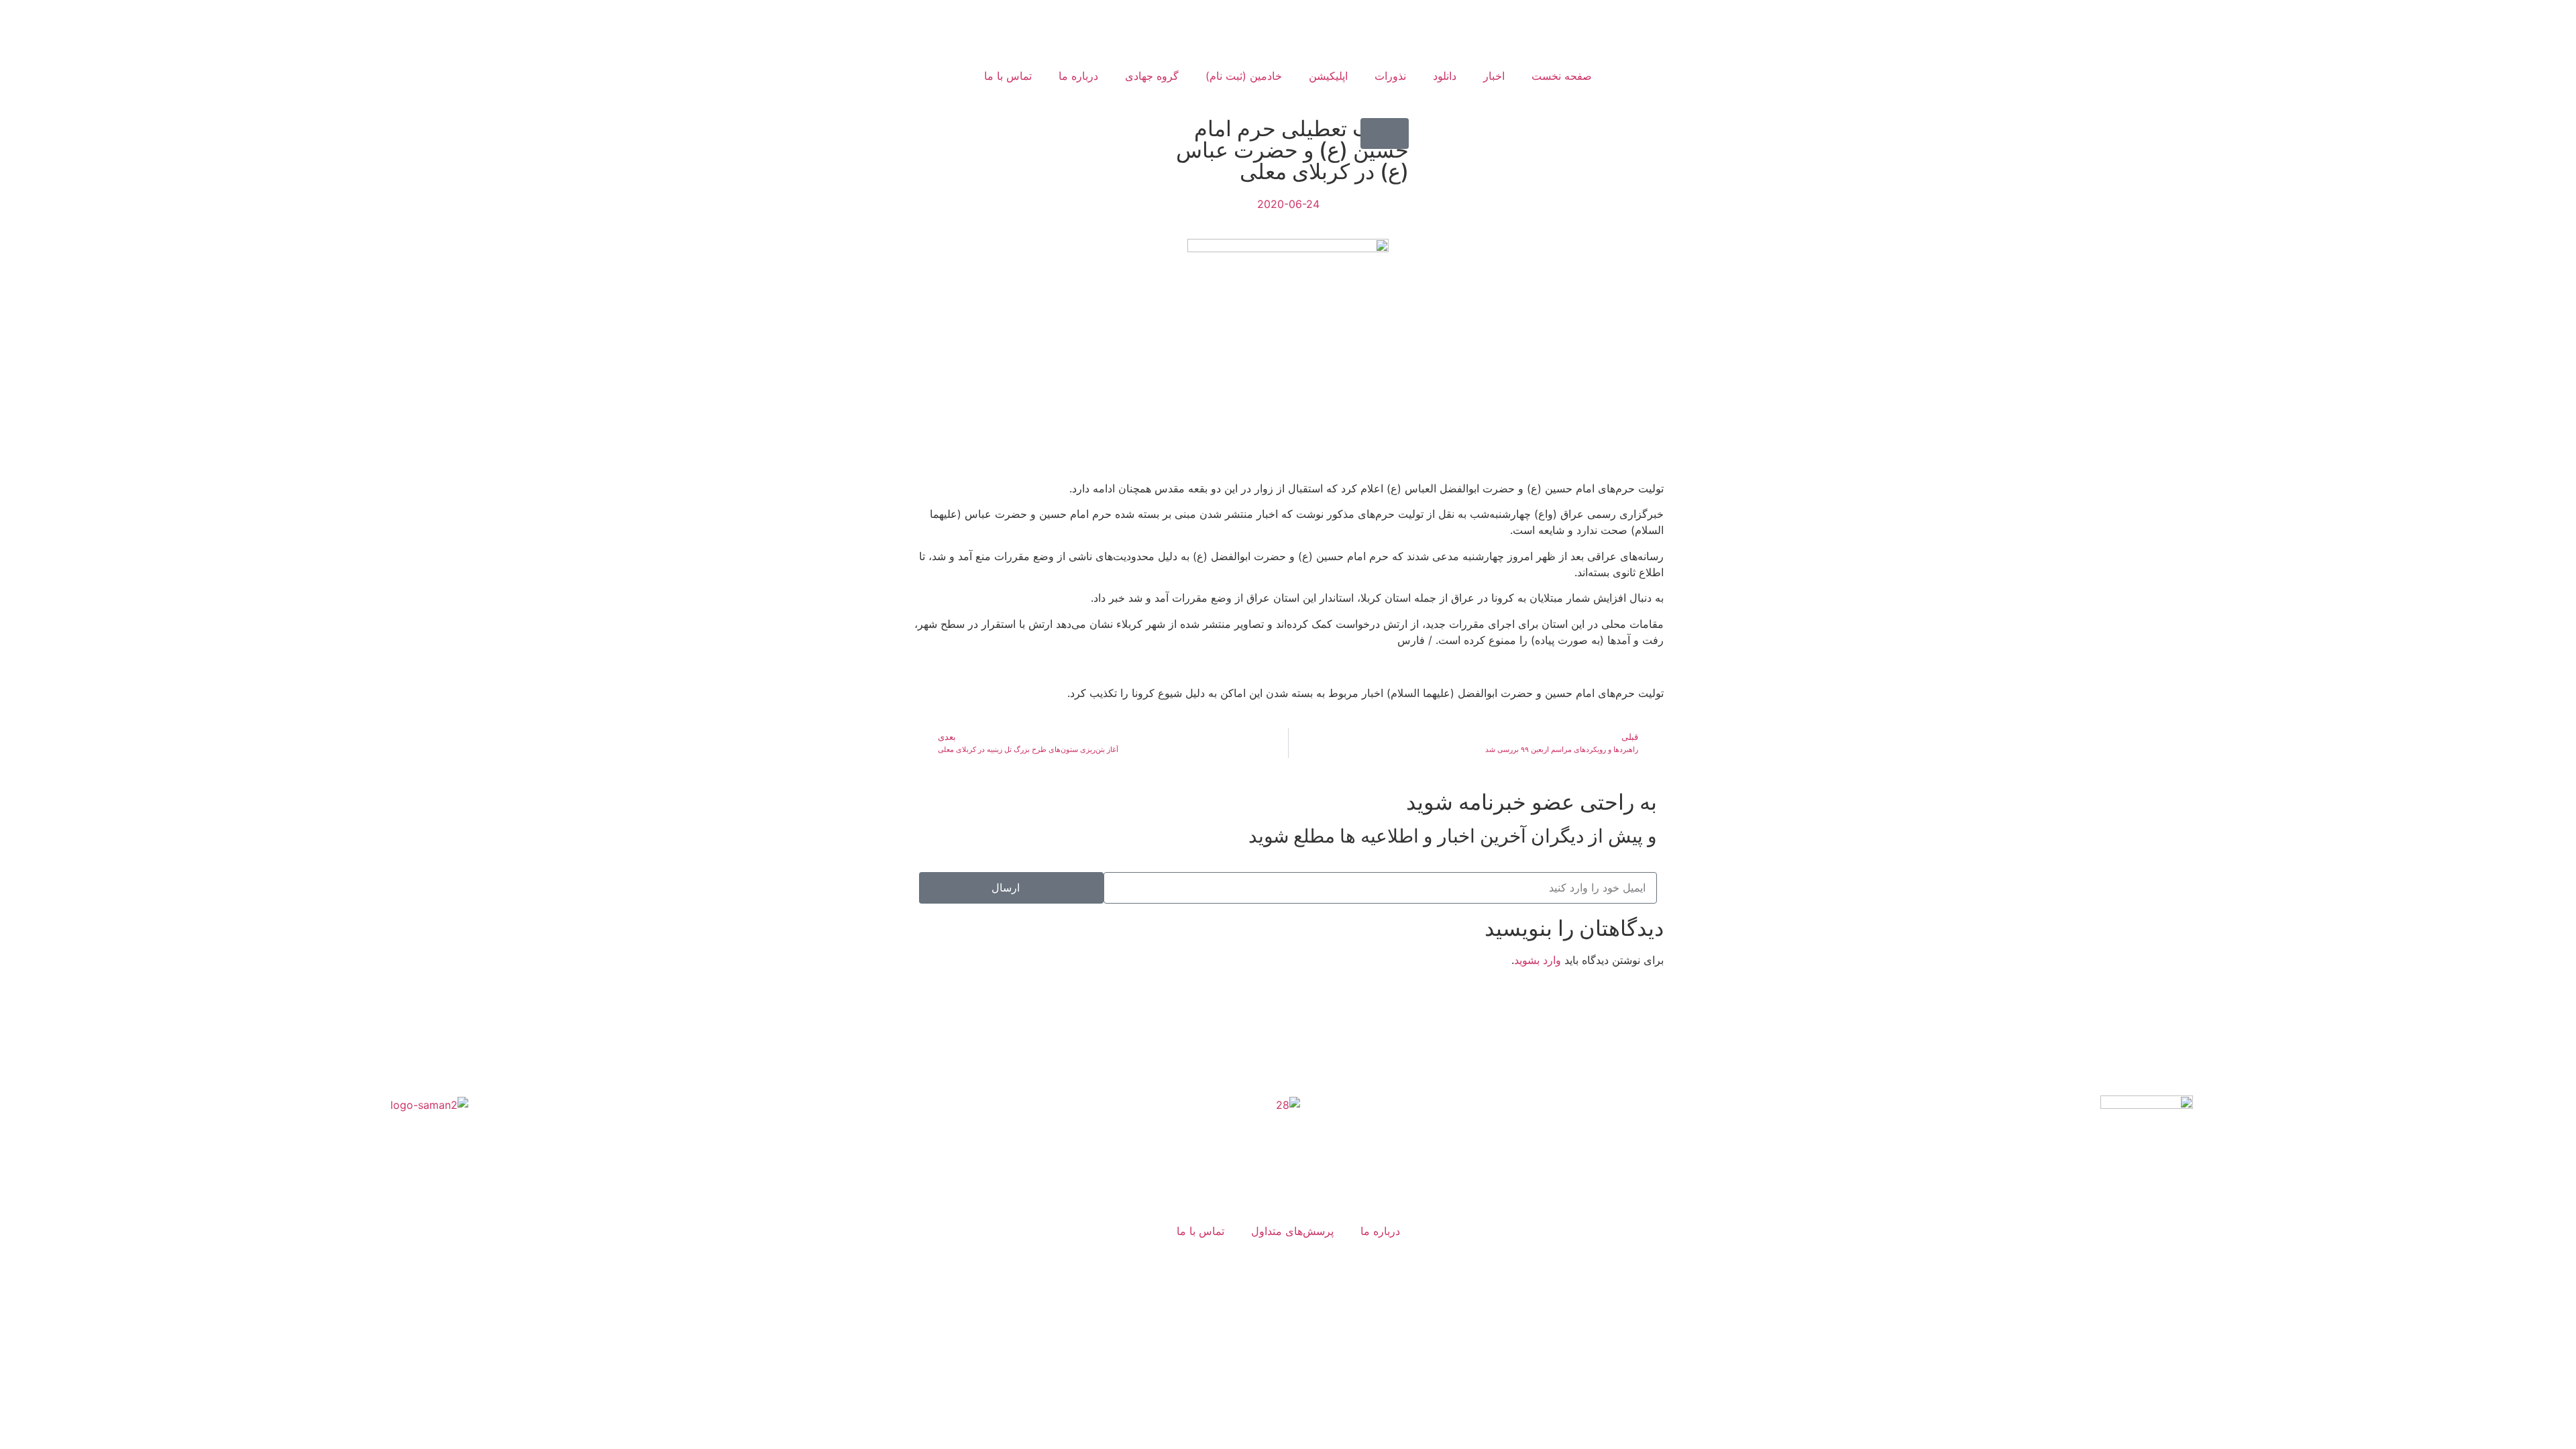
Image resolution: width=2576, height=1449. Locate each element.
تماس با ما (1008, 76)
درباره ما (1078, 76)
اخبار (1494, 76)
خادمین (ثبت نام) (1244, 76)
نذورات (1390, 76)
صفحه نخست (1562, 76)
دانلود (1445, 76)
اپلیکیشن (1328, 76)
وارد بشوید (1538, 960)
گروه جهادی (1152, 76)
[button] (1385, 133)
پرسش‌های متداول (1292, 1231)
